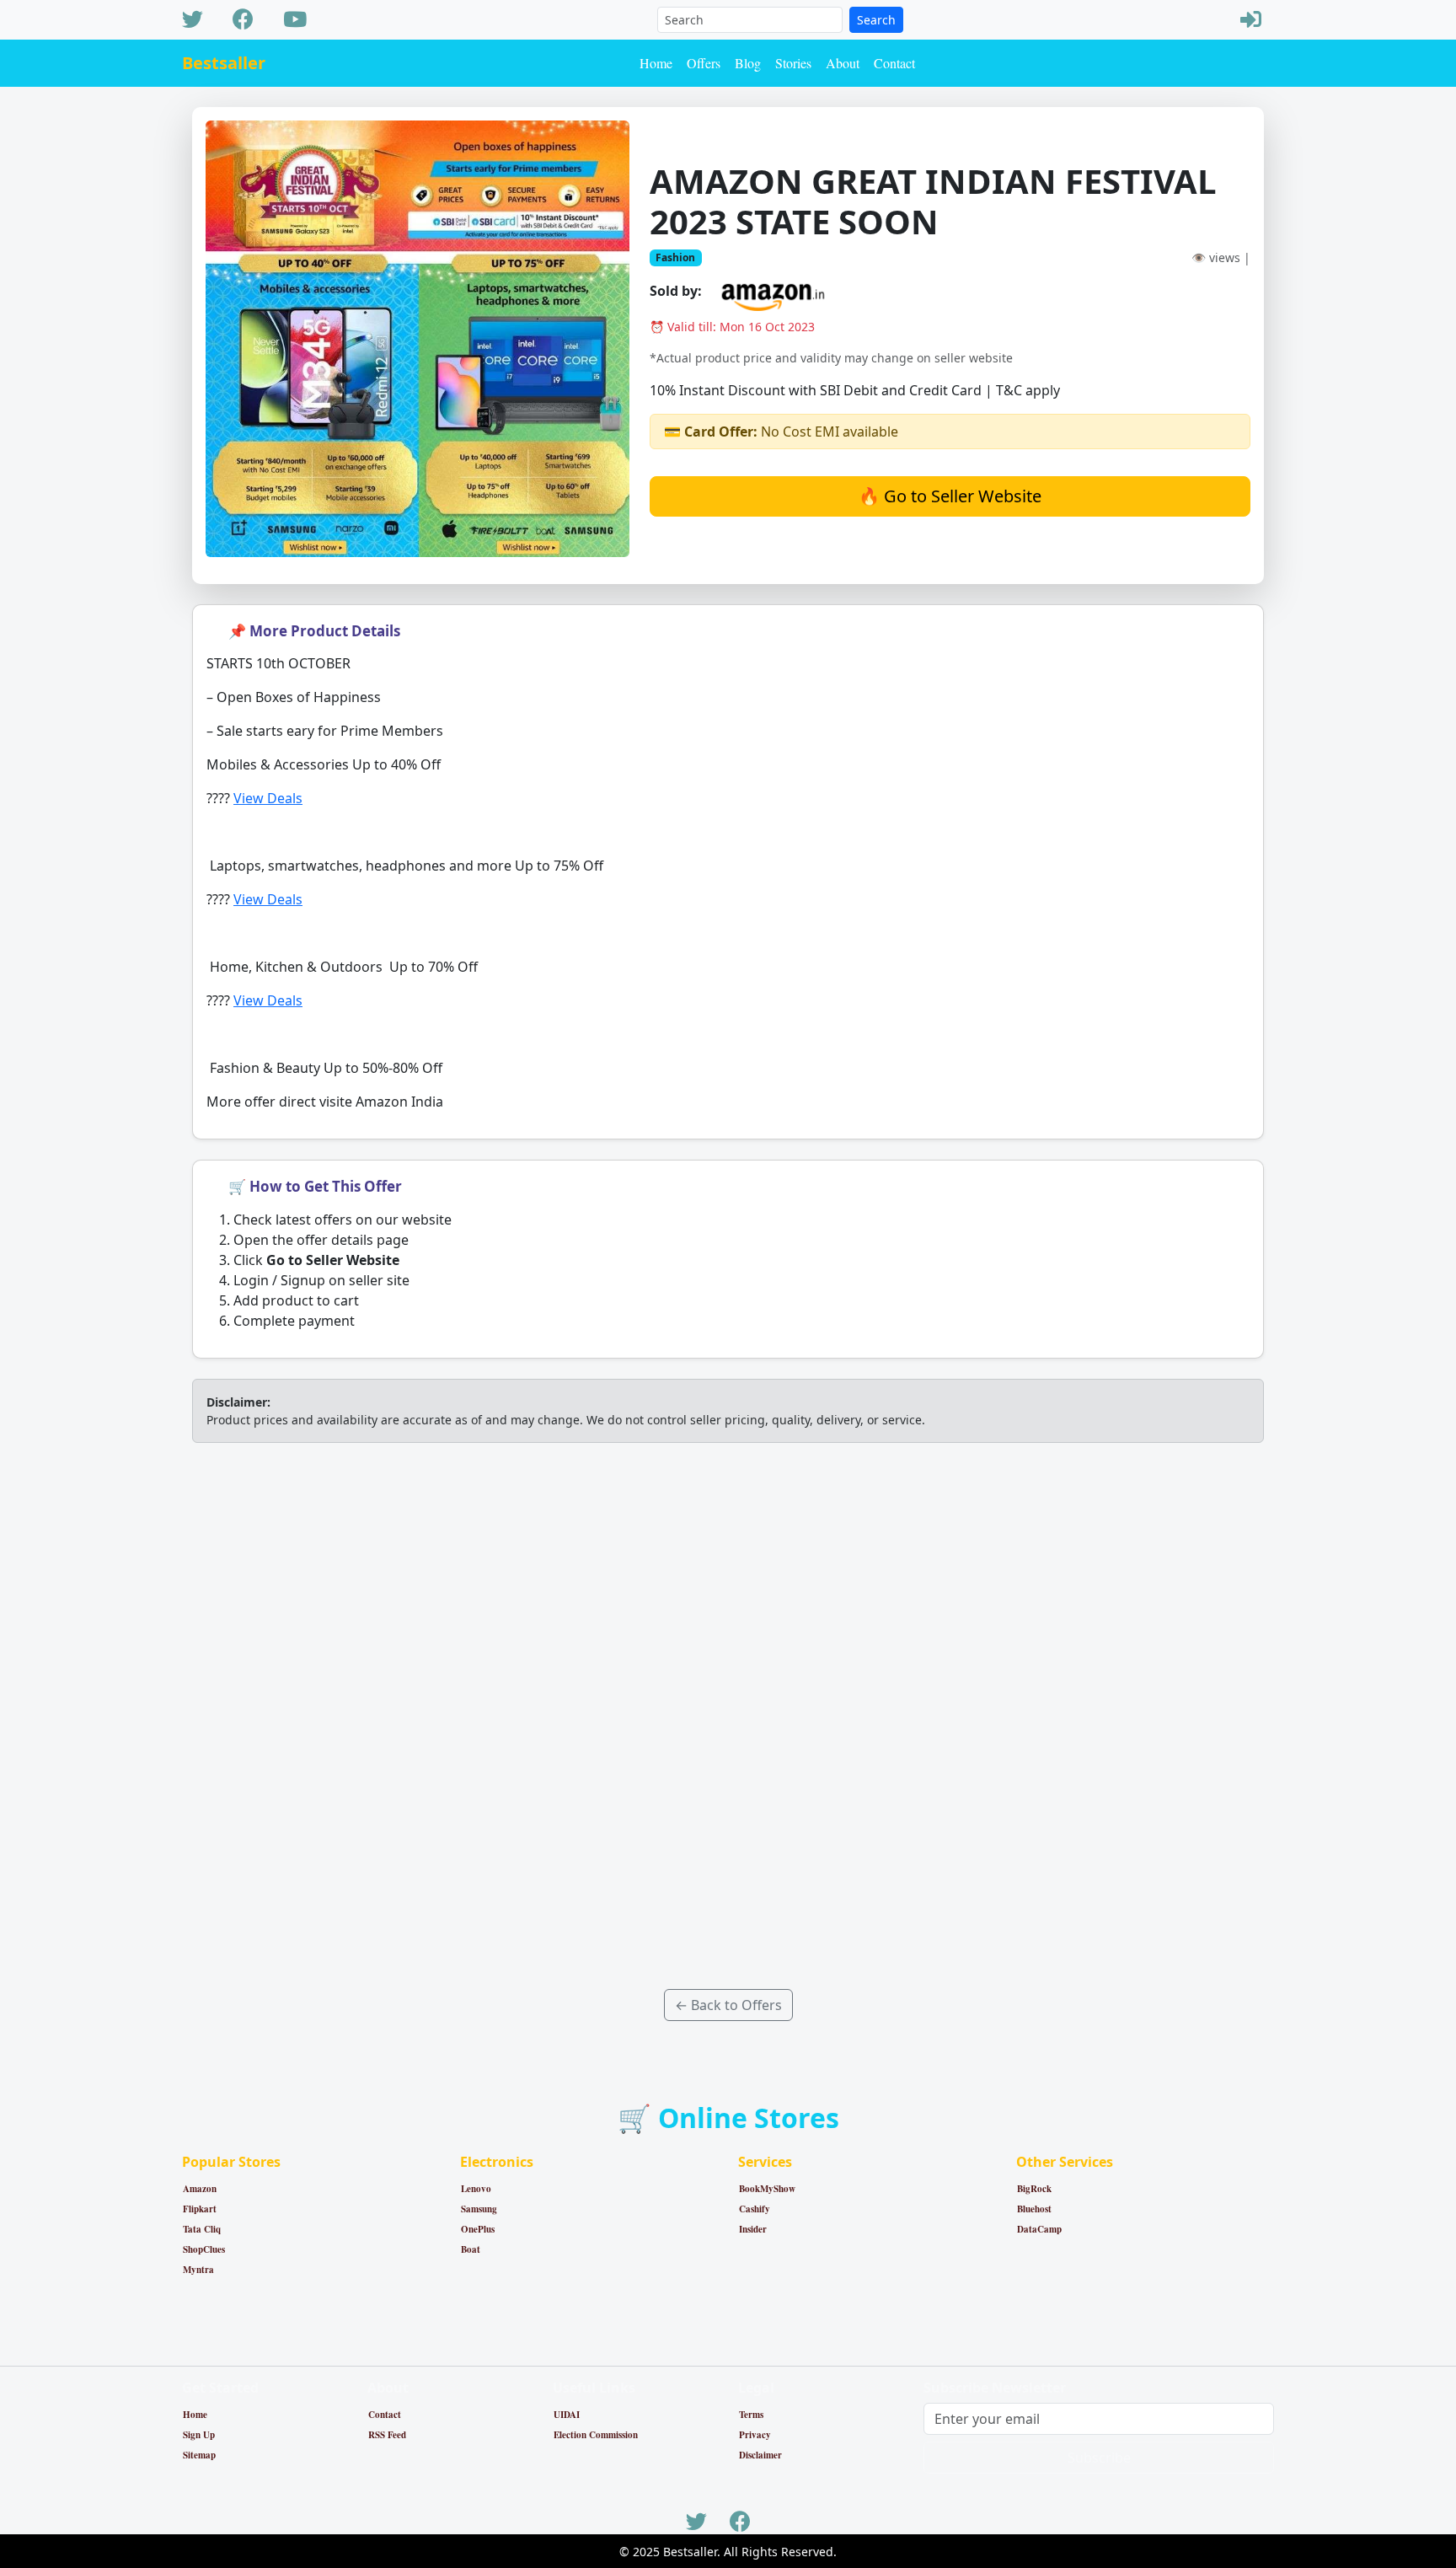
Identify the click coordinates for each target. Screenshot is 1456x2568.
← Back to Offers (728, 2005)
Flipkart (200, 2209)
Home (656, 63)
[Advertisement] (728, 1716)
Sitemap (199, 2455)
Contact (894, 63)
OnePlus (478, 2229)
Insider (753, 2229)
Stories (793, 63)
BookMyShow (767, 2189)
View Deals (268, 798)
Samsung (479, 2209)
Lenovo (476, 2189)
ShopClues (204, 2249)
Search (876, 20)
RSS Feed (387, 2435)
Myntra (198, 2270)
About (843, 63)
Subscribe (1099, 2458)
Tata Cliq (202, 2229)
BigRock (1034, 2189)
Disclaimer (760, 2455)
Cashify (755, 2209)
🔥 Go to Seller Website (950, 496)
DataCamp (1039, 2229)
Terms (751, 2415)
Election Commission (596, 2435)
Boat (471, 2249)
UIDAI (567, 2415)
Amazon (200, 2189)
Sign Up (199, 2435)
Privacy (755, 2435)
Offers (704, 63)
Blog (748, 63)
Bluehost (1034, 2209)
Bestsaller (224, 63)
